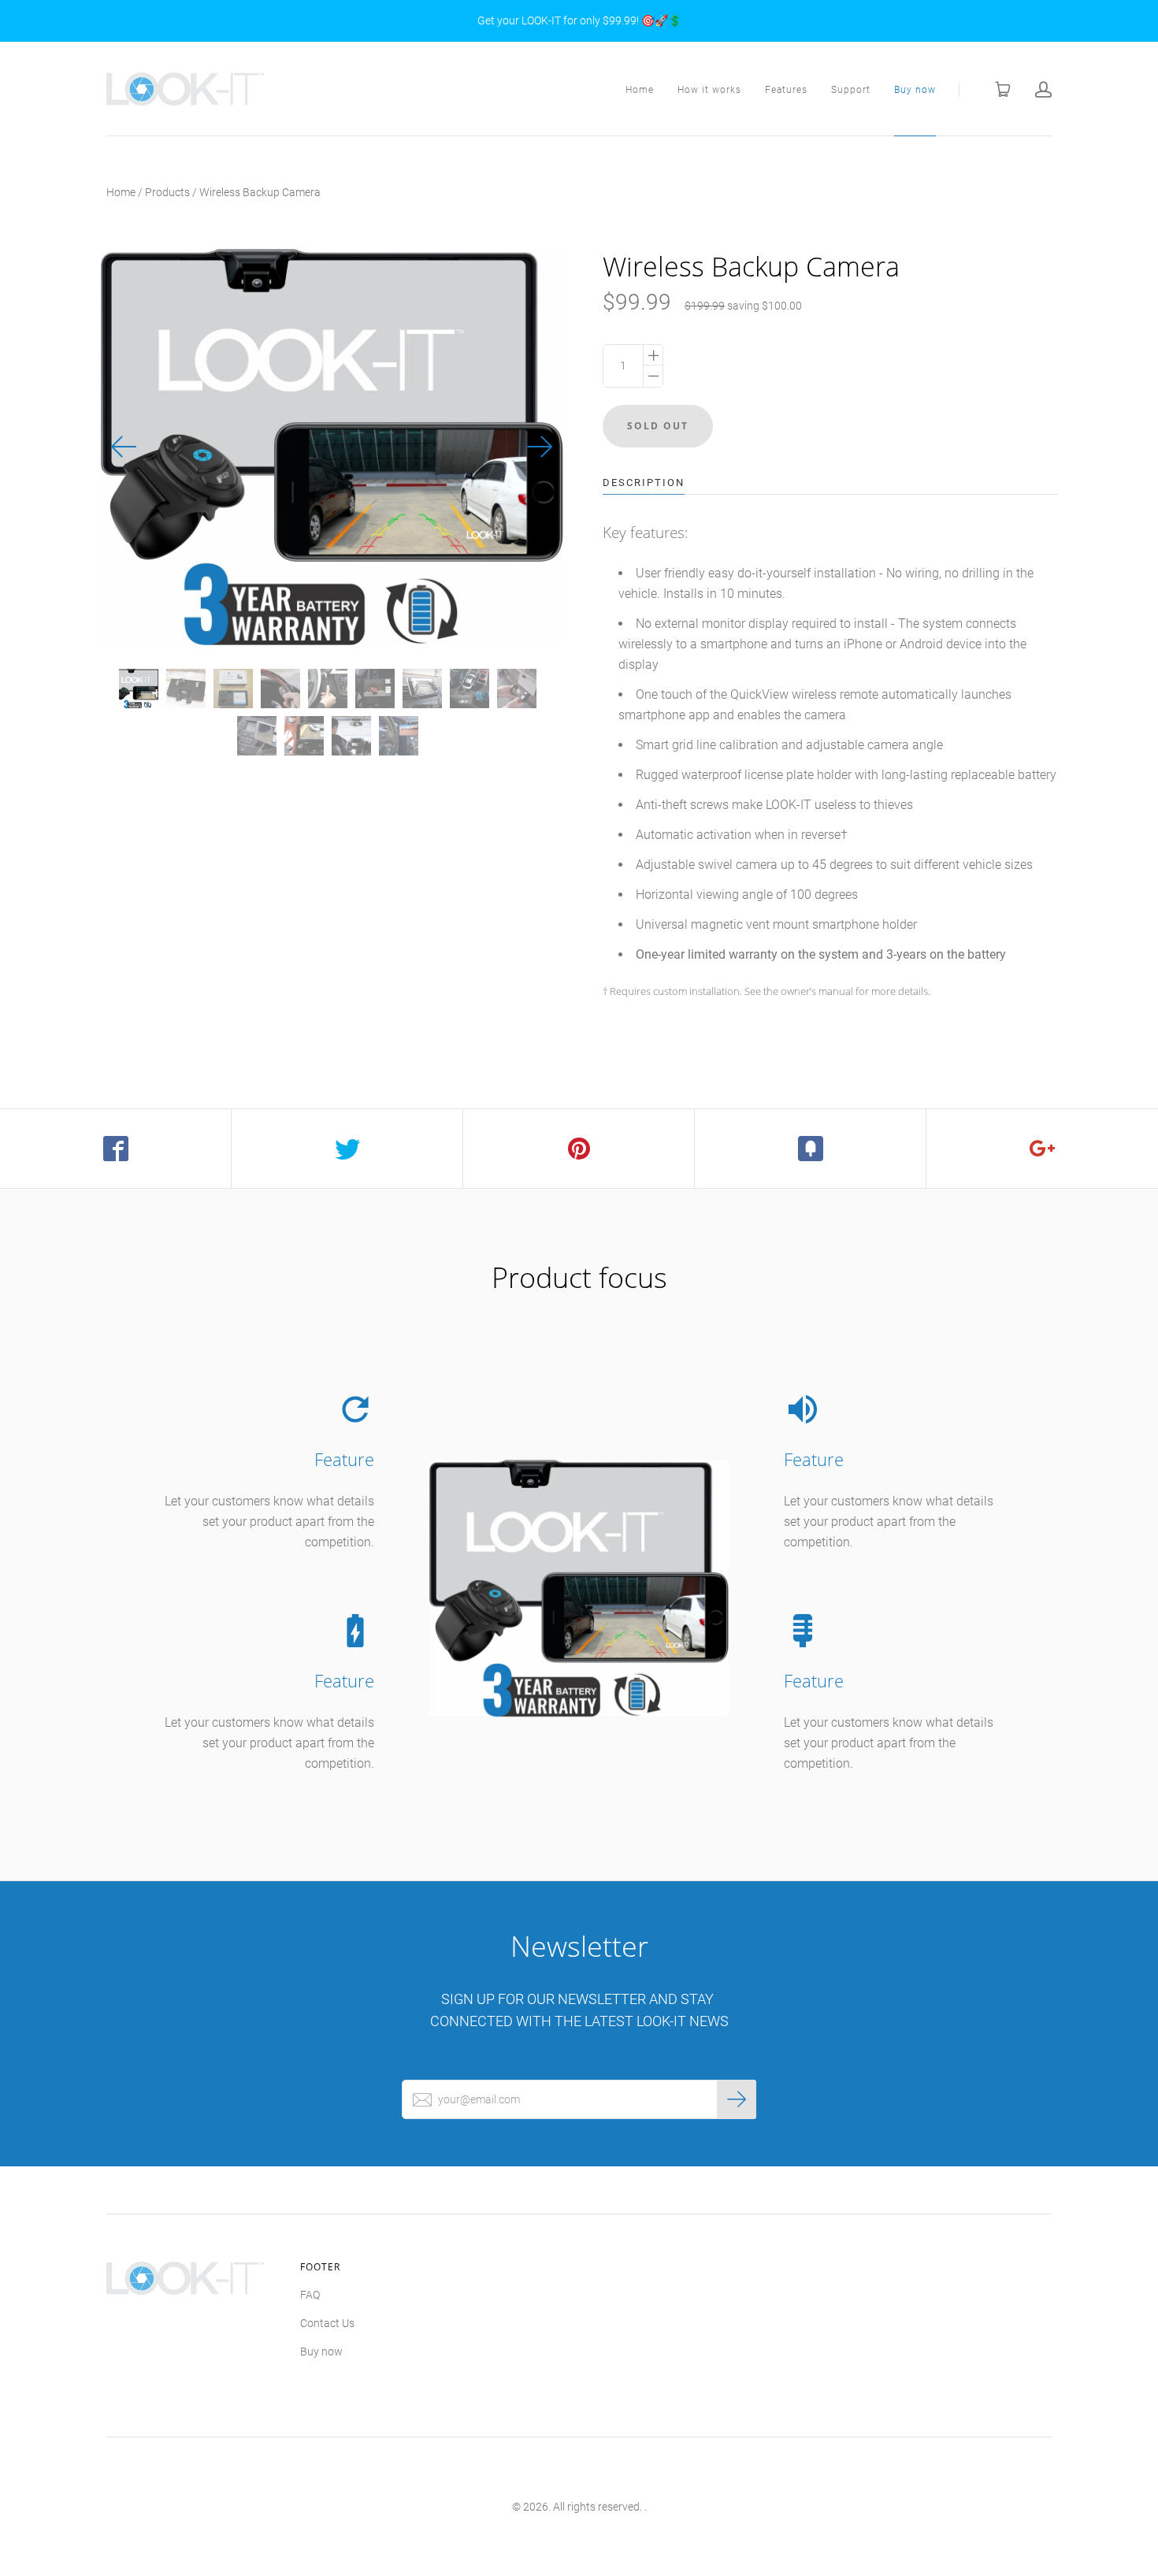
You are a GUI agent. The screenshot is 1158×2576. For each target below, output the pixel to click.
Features (786, 90)
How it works (709, 90)
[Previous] (124, 447)
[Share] (116, 1149)
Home (640, 90)
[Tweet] (347, 1149)
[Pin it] (579, 1149)
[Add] (1042, 1149)
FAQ (310, 2295)
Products (167, 192)
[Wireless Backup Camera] (139, 689)
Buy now (915, 90)
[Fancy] (811, 1149)
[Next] (540, 447)
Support (851, 90)
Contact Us (327, 2323)
